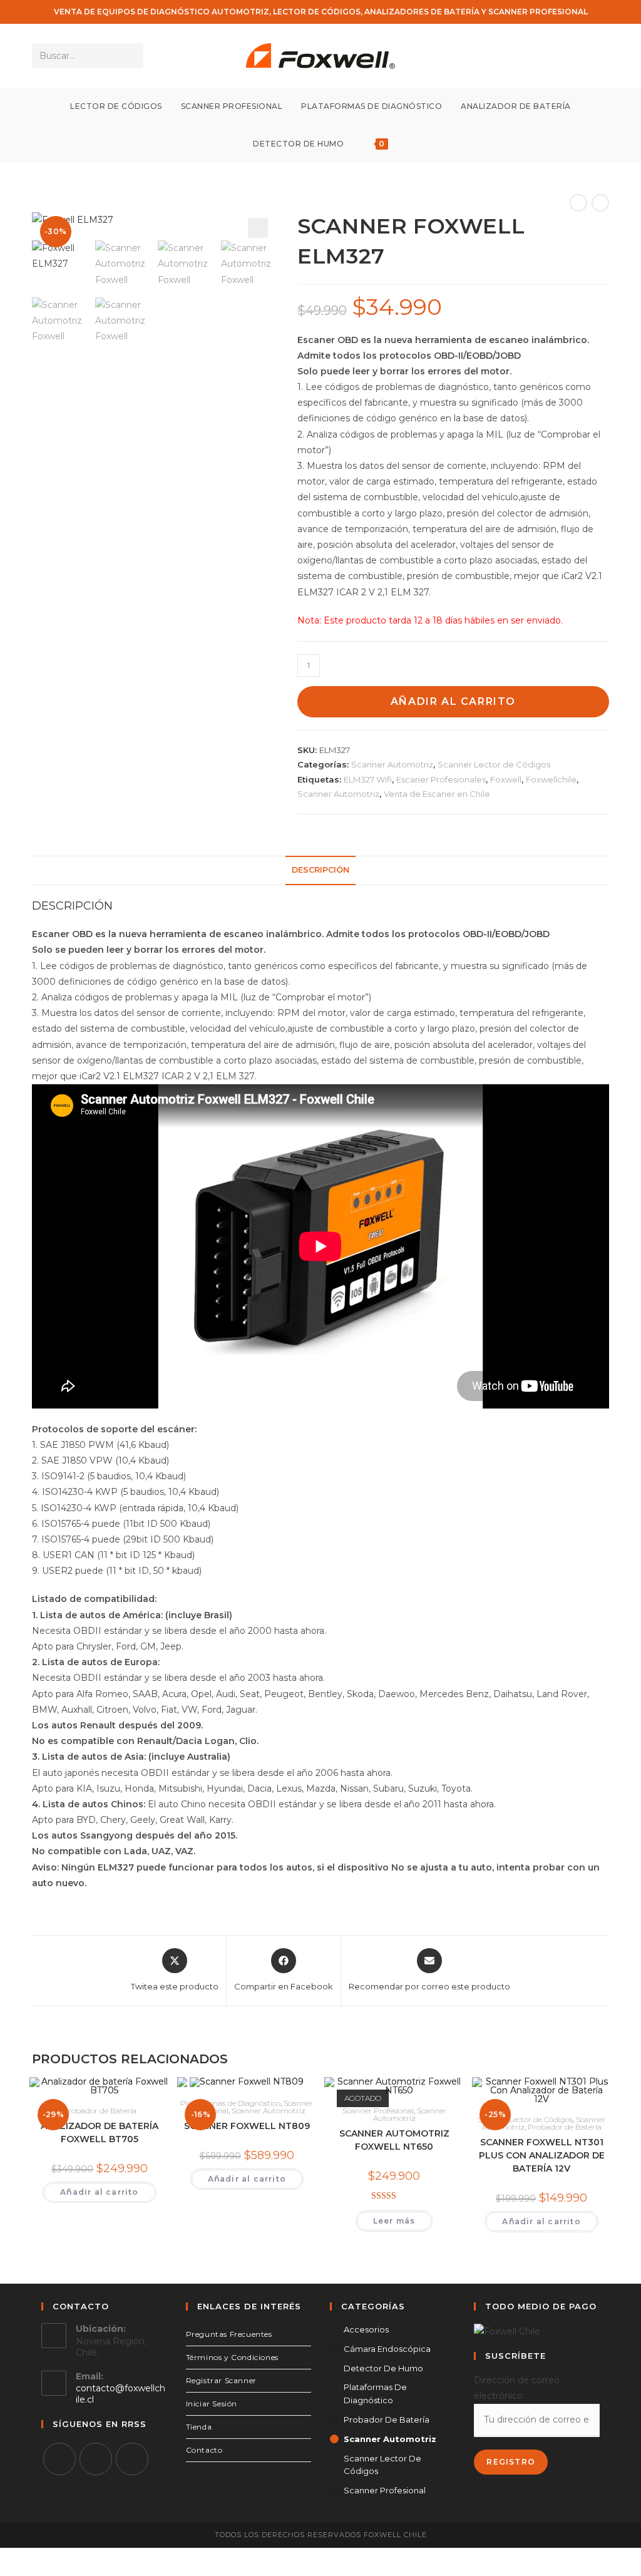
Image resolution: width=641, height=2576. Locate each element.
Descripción (320, 870)
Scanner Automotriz (392, 764)
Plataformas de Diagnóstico (230, 2103)
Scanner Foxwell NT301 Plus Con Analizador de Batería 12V (542, 2155)
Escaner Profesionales (441, 779)
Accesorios (366, 2329)
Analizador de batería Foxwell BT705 (100, 2132)
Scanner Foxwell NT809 (247, 2126)
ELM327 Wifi (368, 779)
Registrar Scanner (221, 2380)
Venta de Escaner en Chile (437, 794)
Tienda (199, 2427)
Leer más (394, 2221)
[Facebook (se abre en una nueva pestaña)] (567, 56)
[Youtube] (132, 2459)
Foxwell (506, 779)
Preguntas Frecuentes (229, 2334)
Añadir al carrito (453, 701)
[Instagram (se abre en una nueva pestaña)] (584, 56)
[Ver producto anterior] (578, 203)
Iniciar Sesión (212, 2404)
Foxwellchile (551, 779)
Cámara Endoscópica (387, 2349)
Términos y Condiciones (232, 2357)
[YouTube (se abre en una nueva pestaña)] (601, 56)
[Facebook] (59, 2459)
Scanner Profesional (378, 2111)
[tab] (320, 870)
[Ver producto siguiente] (600, 203)
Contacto (204, 2450)
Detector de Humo (383, 2368)
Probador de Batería (100, 2111)
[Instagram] (96, 2459)
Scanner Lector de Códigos (494, 764)
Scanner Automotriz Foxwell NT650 (394, 2140)
